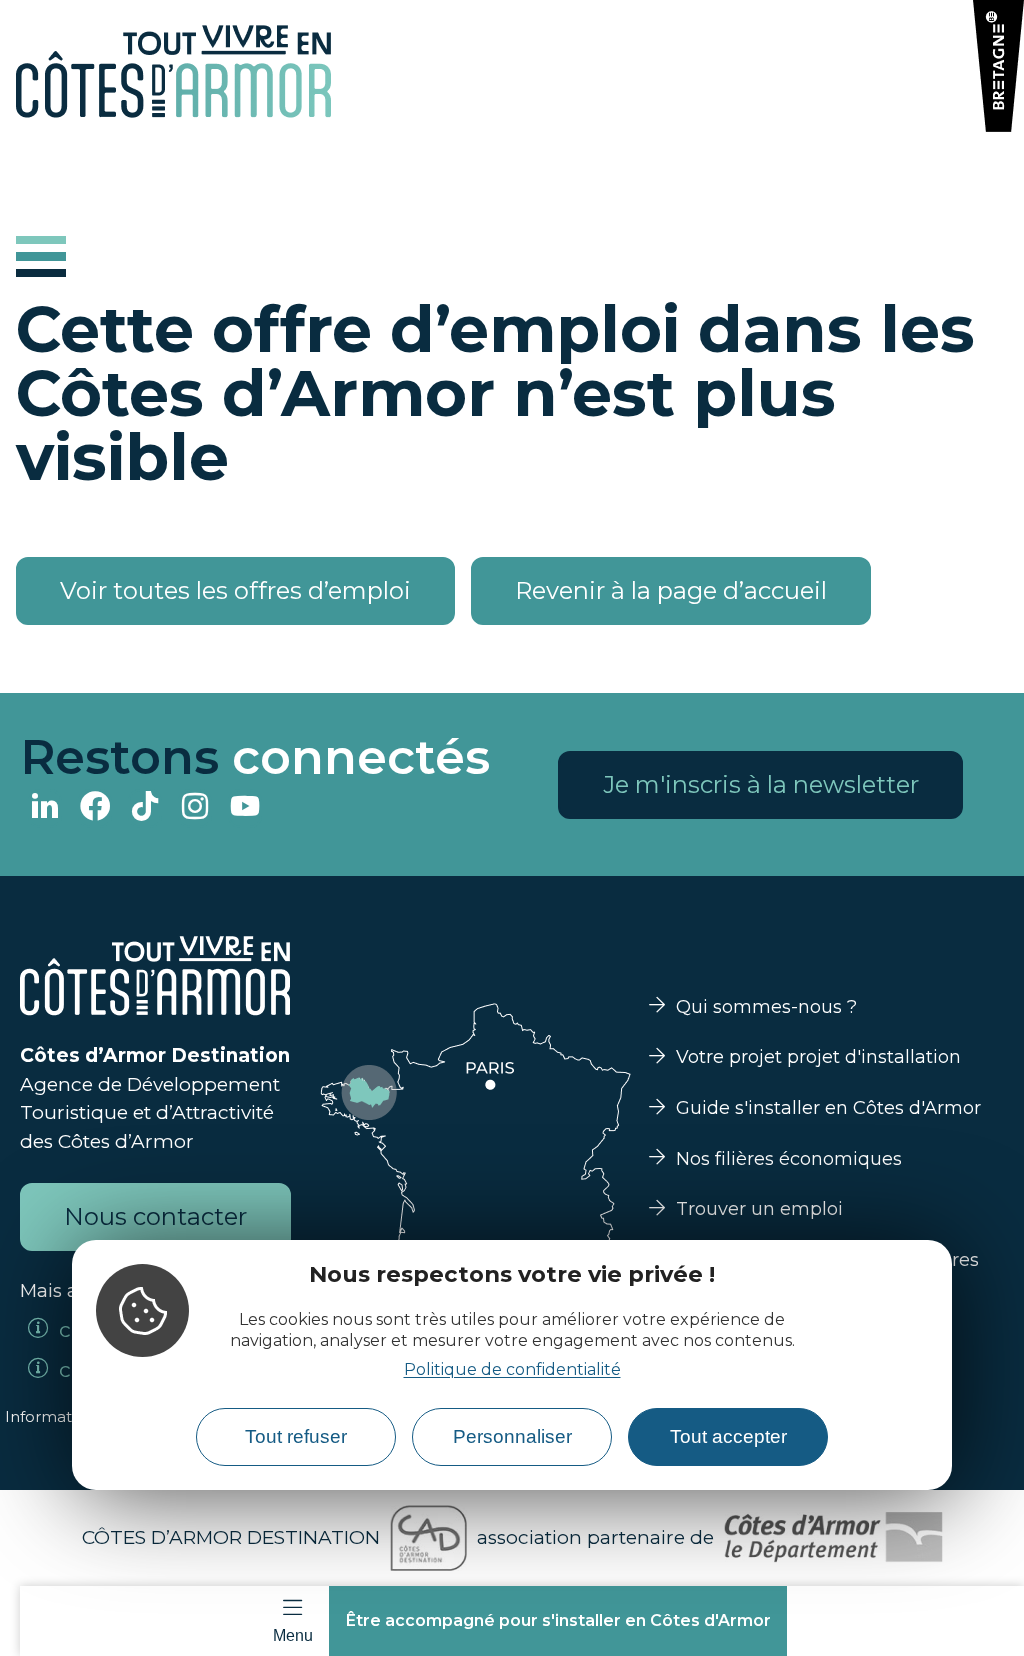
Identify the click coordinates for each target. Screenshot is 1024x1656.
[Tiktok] (145, 808)
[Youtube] (245, 808)
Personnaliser (512, 1436)
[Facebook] (95, 808)
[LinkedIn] (45, 808)
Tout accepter (728, 1436)
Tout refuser (296, 1436)
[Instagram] (195, 808)
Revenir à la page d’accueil (671, 590)
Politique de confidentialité (512, 1369)
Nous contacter (155, 1216)
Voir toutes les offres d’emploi (235, 590)
